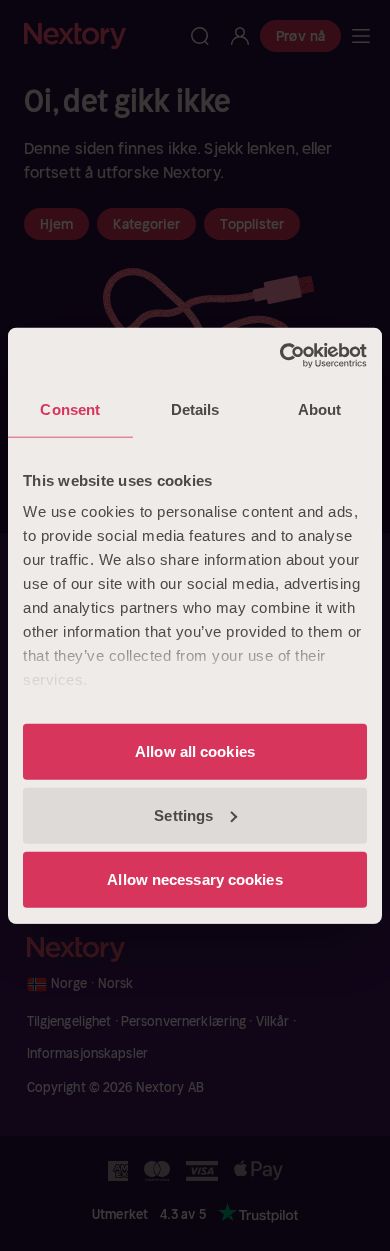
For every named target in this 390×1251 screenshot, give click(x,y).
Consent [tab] (70, 409)
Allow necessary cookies (194, 878)
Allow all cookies (195, 750)
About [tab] (320, 409)
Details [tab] (195, 409)
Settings (183, 814)
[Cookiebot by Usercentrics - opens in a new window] (280, 355)
